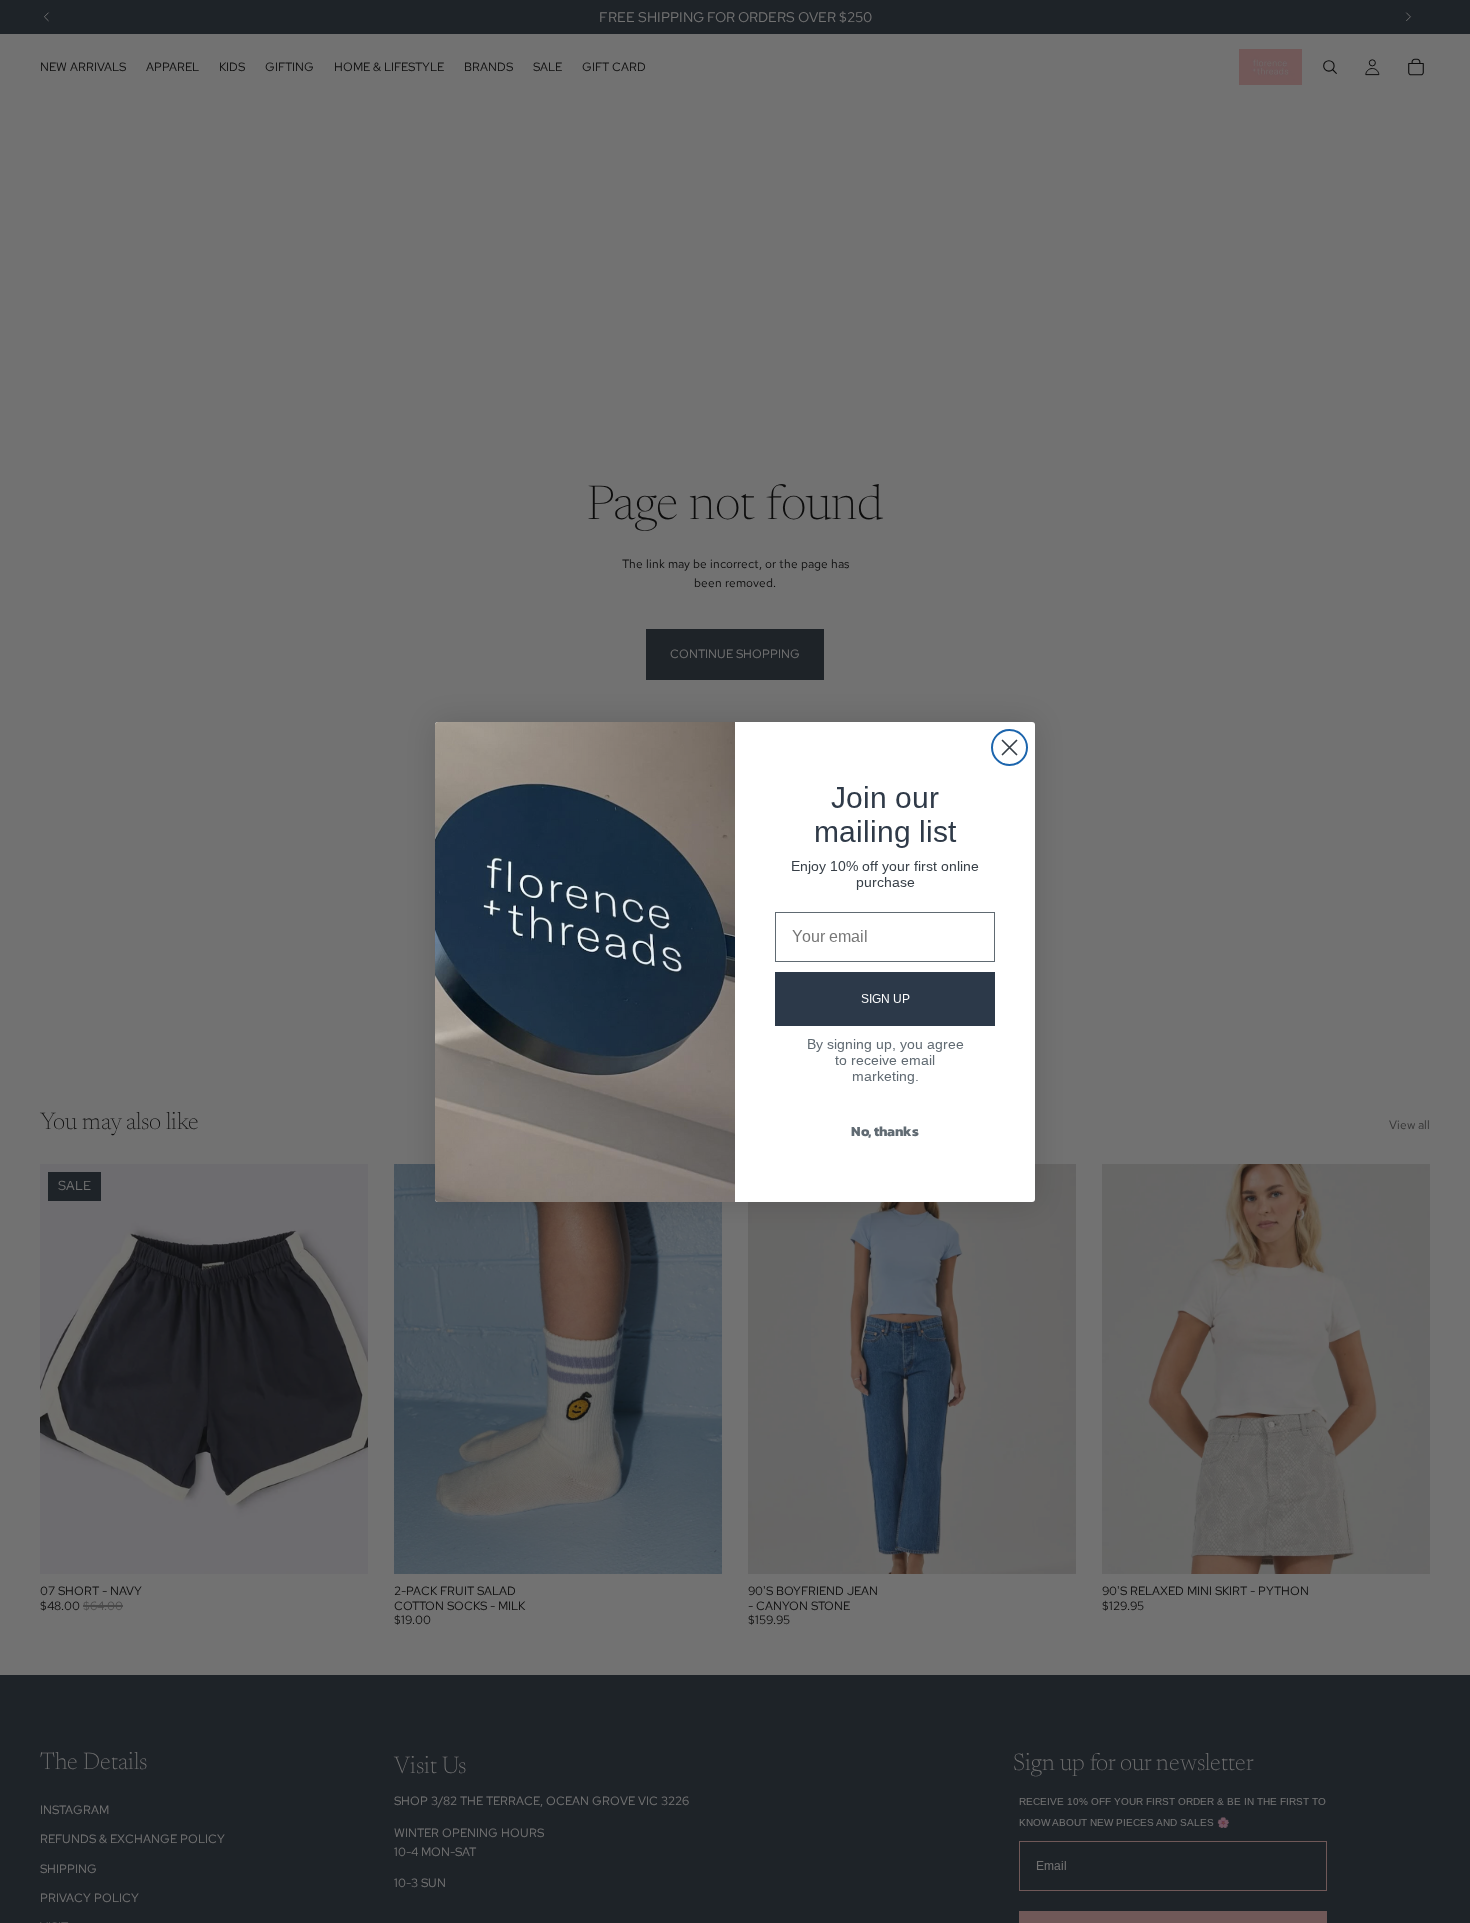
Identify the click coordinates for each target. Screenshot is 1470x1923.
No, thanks (885, 1131)
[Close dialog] (1009, 747)
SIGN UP (885, 999)
